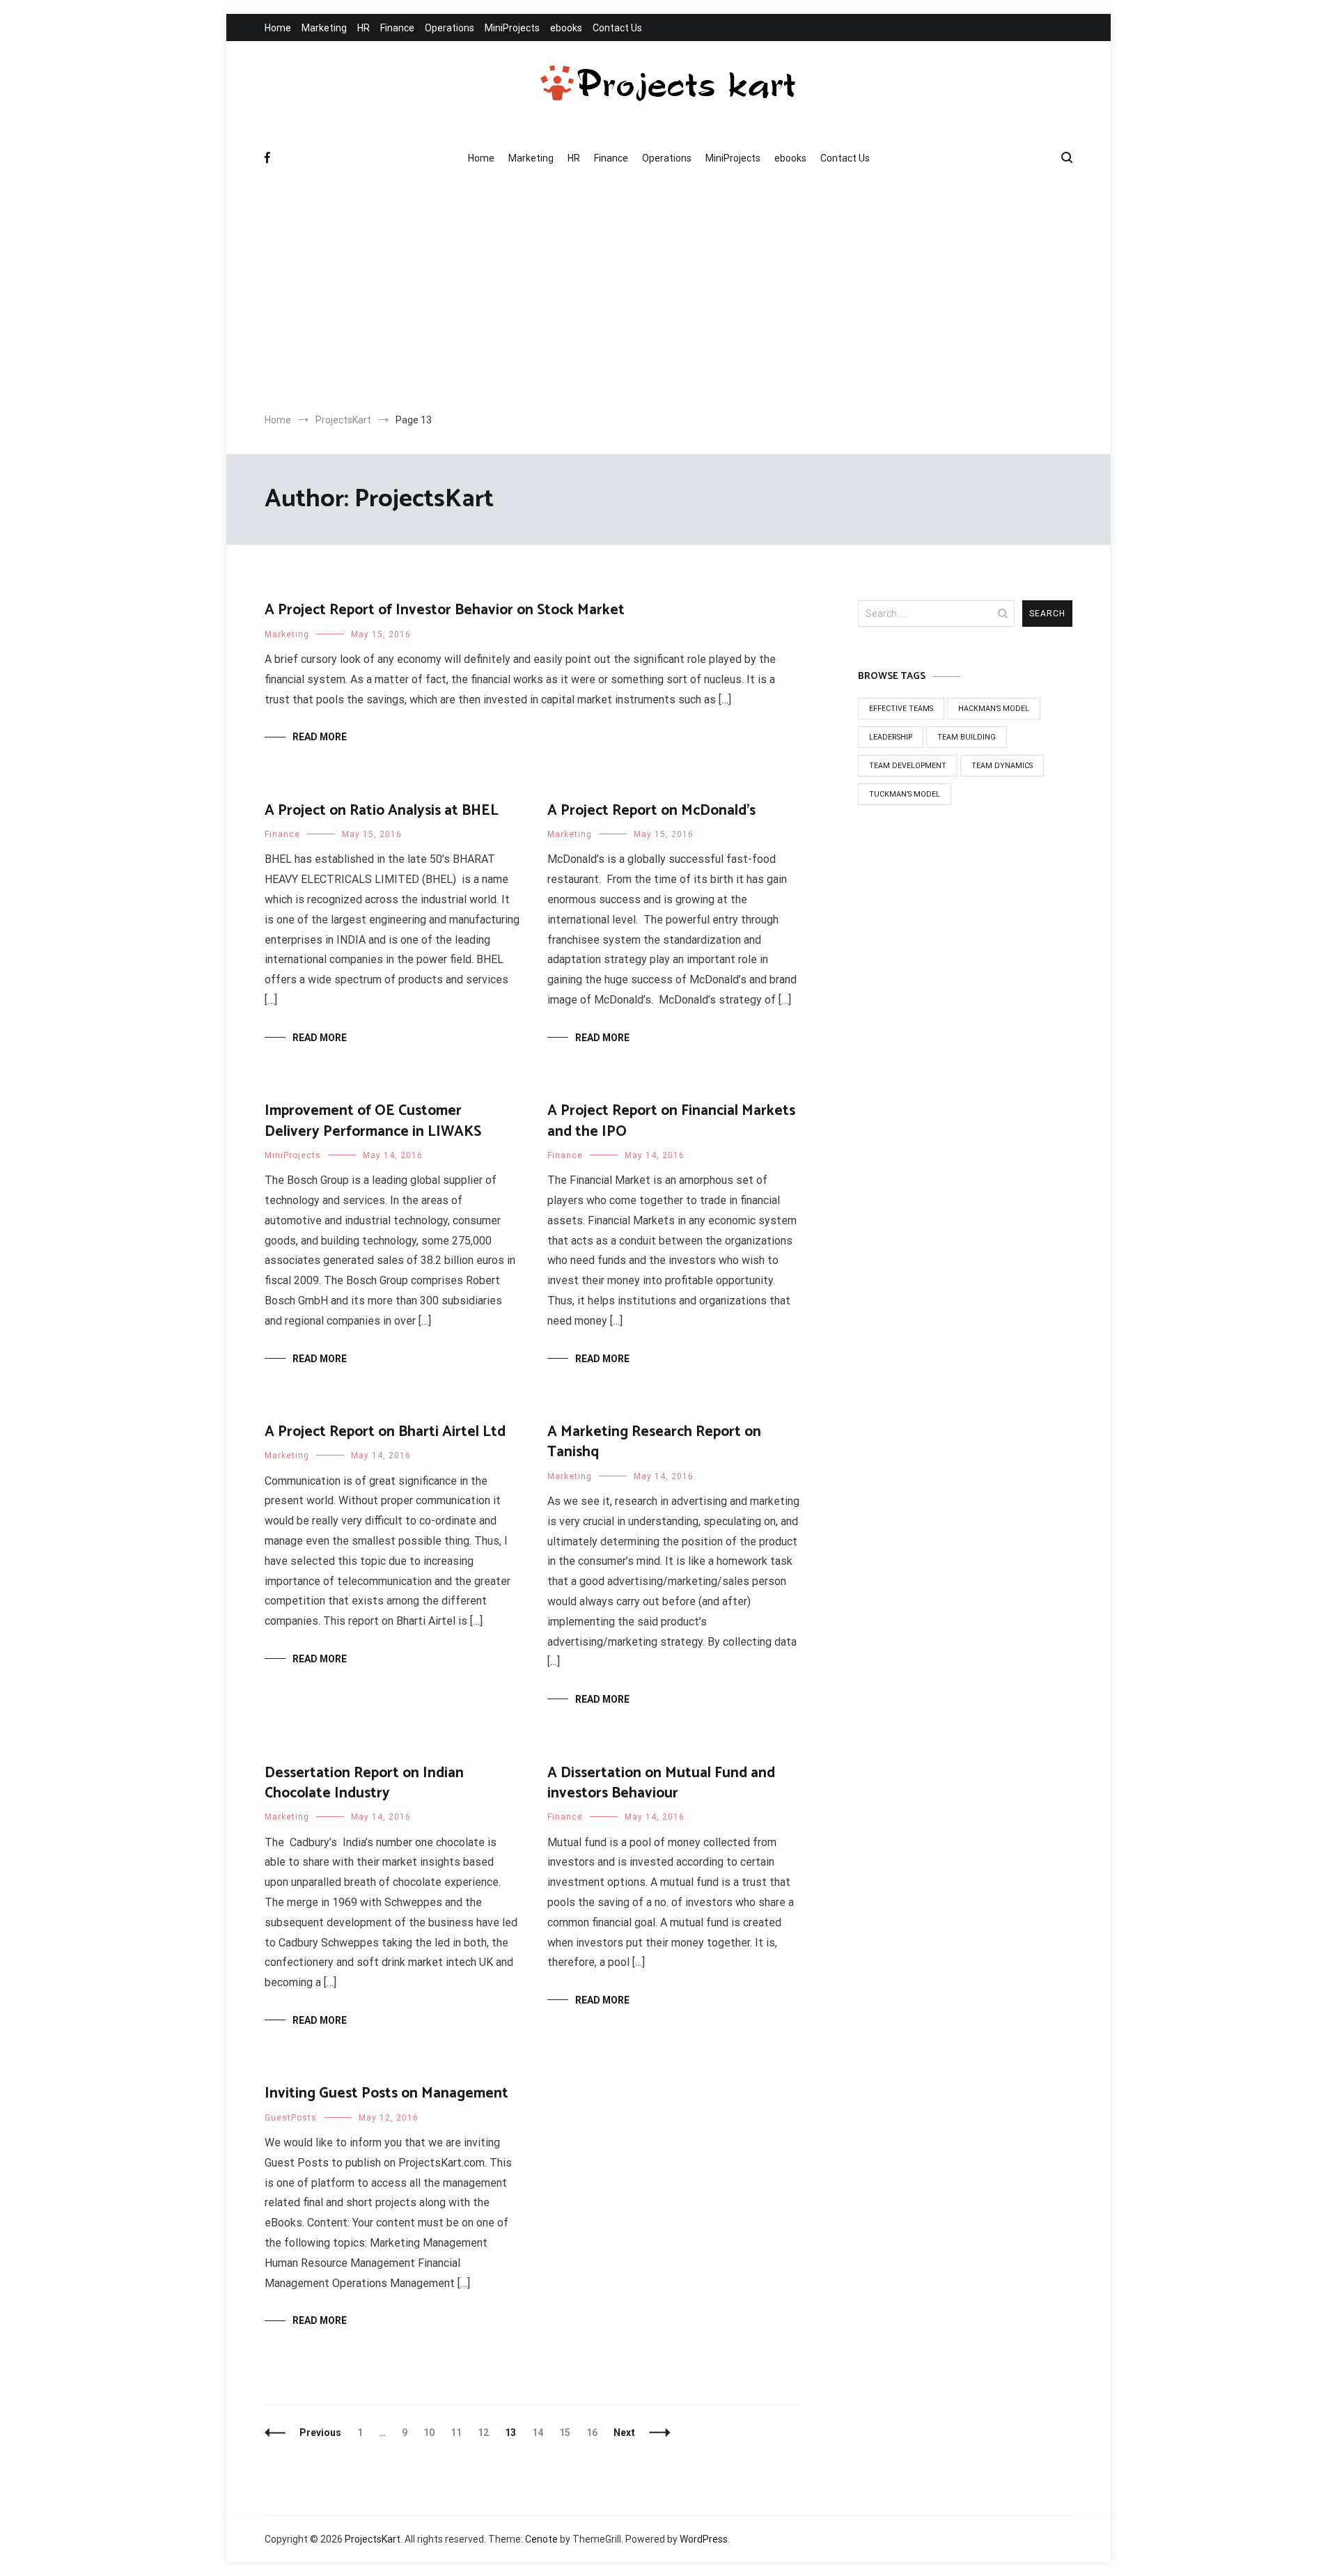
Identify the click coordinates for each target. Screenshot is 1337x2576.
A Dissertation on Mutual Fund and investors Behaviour (661, 1783)
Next (624, 2433)
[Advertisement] (668, 295)
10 (432, 2433)
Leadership (891, 737)
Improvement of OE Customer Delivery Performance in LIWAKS (373, 1121)
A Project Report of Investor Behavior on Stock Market (445, 610)
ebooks (566, 28)
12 (486, 2433)
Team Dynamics (1002, 766)
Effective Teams (901, 709)
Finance (397, 28)
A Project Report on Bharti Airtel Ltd (385, 1432)
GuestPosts (291, 2118)
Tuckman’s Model (905, 794)
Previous (320, 2433)
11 (459, 2433)
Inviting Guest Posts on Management (386, 2093)
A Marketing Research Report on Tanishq (654, 1442)
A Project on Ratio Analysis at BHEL (382, 811)
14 (541, 2433)
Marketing (324, 28)
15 (568, 2433)
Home (278, 28)
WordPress (704, 2539)
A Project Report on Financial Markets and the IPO (671, 1121)
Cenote (541, 2539)
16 (595, 2433)
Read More (320, 737)
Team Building (967, 737)
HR (363, 28)
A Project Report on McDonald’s (651, 811)
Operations (449, 28)
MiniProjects (512, 28)
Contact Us (617, 28)
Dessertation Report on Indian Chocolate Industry (364, 1783)
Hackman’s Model (994, 709)
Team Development (908, 766)
